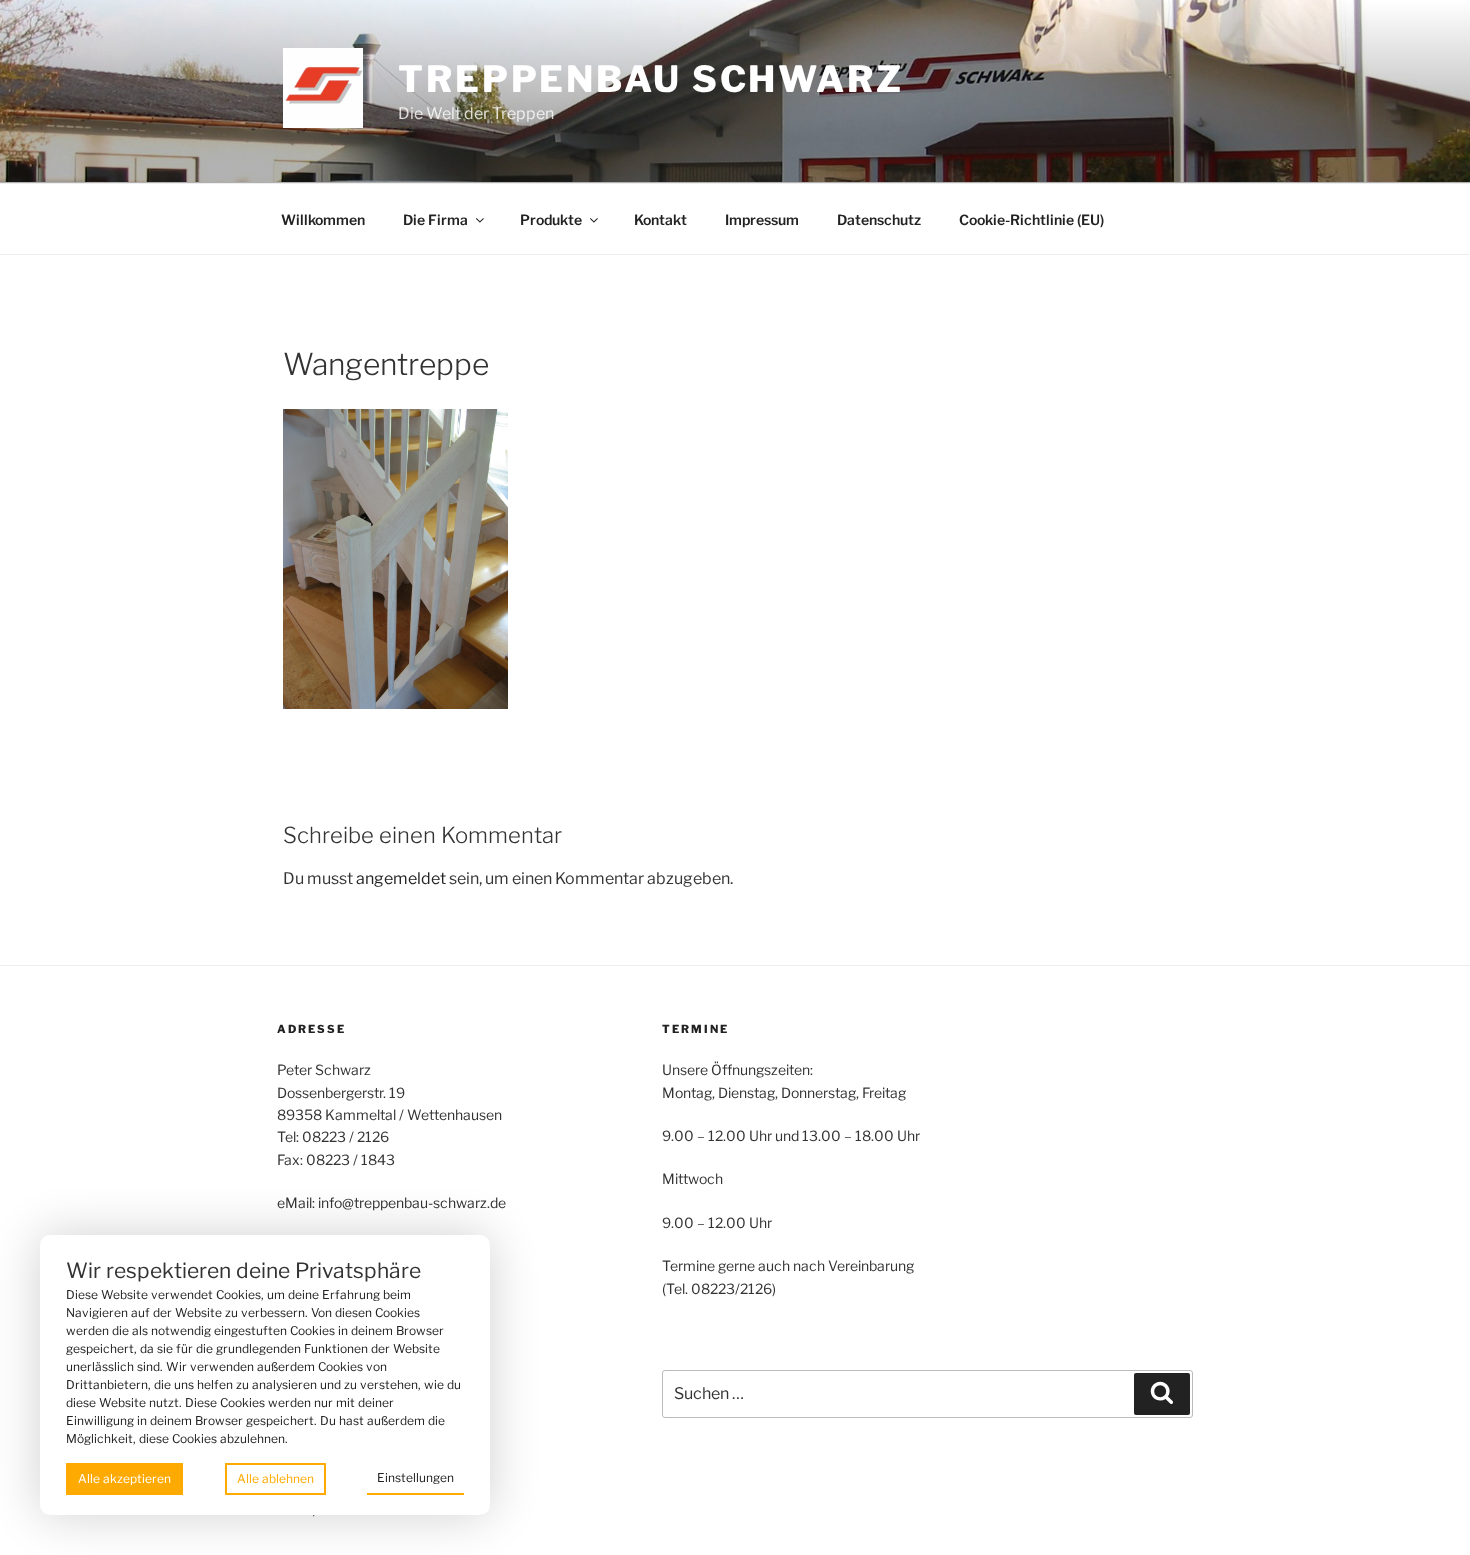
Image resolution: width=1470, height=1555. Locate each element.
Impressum (762, 219)
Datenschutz (879, 219)
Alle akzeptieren (124, 1478)
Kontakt (660, 219)
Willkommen (323, 219)
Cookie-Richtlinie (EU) (1031, 219)
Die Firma (435, 219)
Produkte (551, 219)
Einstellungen (415, 1477)
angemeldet (401, 878)
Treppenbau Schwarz (651, 79)
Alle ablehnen (275, 1478)
